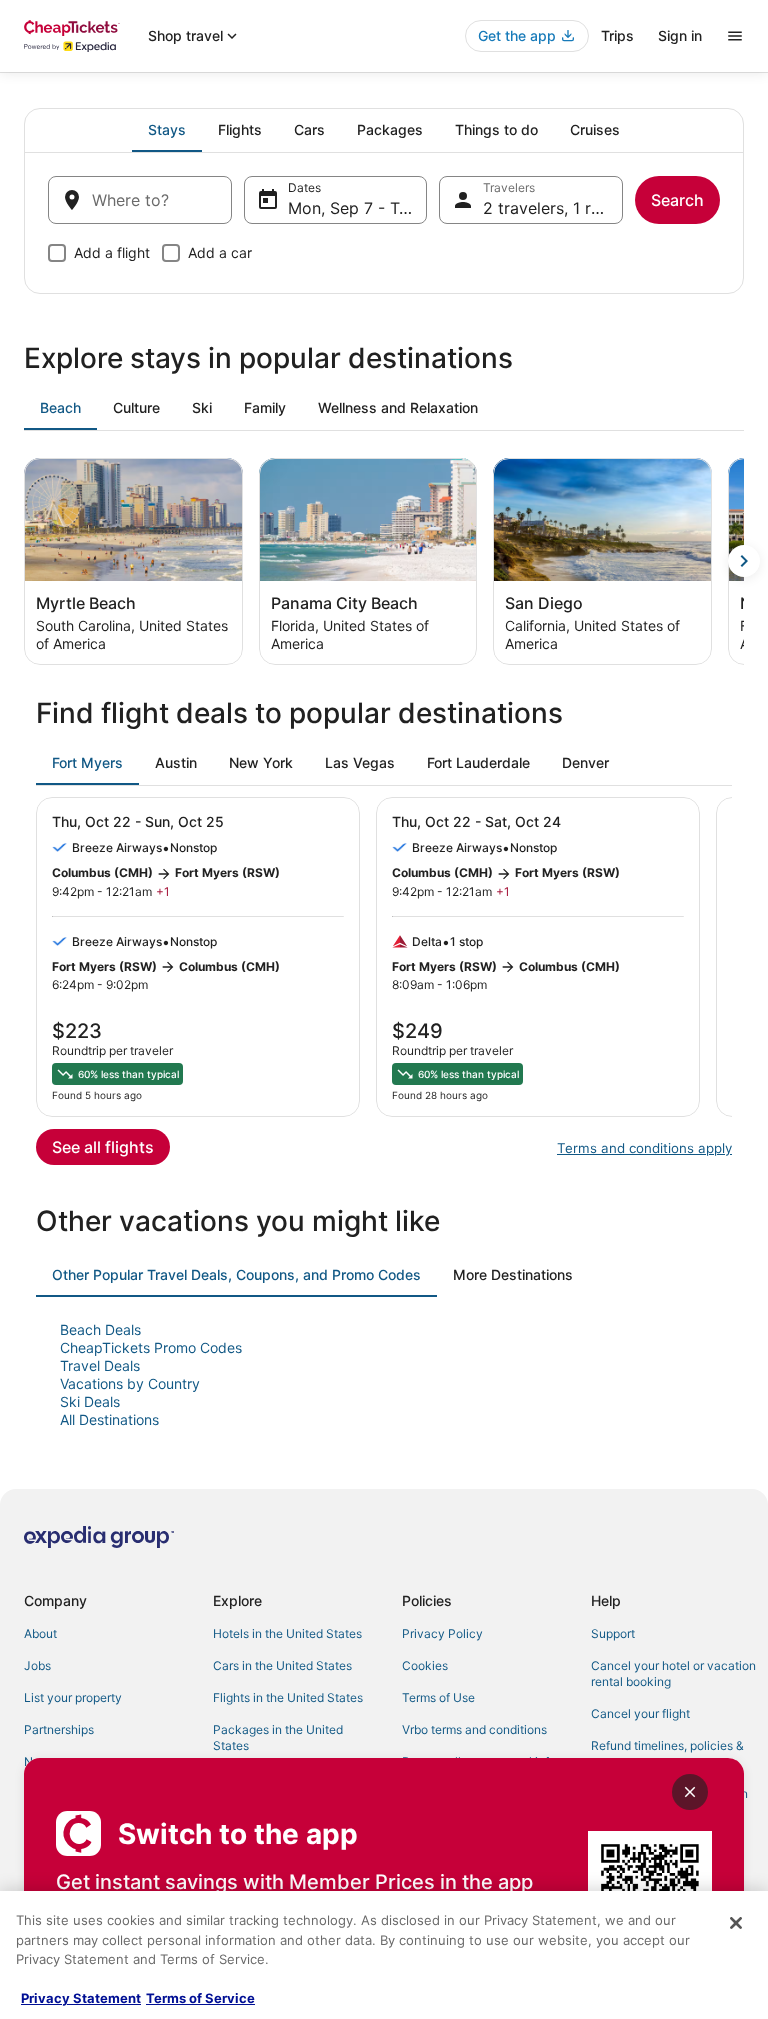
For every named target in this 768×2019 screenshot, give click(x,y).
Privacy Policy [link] (442, 1633)
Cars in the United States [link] (282, 1665)
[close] (690, 1792)
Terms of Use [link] (438, 1697)
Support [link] (613, 1633)
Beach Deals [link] (100, 1329)
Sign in (680, 35)
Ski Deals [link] (90, 1401)
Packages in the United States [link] (278, 1737)
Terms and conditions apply (644, 1148)
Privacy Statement (81, 1998)
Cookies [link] (425, 1665)
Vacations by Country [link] (130, 1383)
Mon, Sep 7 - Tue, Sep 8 (358, 208)
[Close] (736, 1923)
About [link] (40, 1633)
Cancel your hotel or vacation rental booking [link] (673, 1673)
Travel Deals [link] (100, 1365)
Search (677, 200)
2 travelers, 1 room (553, 208)
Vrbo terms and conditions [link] (474, 1729)
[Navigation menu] (735, 36)
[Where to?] (140, 200)
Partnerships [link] (59, 1729)
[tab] (167, 130)
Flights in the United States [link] (288, 1697)
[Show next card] (744, 561)
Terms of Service (200, 1998)
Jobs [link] (37, 1665)
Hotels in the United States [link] (287, 1633)
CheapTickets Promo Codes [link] (151, 1347)
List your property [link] (73, 1697)
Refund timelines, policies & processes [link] (667, 1753)
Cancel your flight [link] (640, 1713)
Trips (617, 35)
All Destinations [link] (109, 1419)
